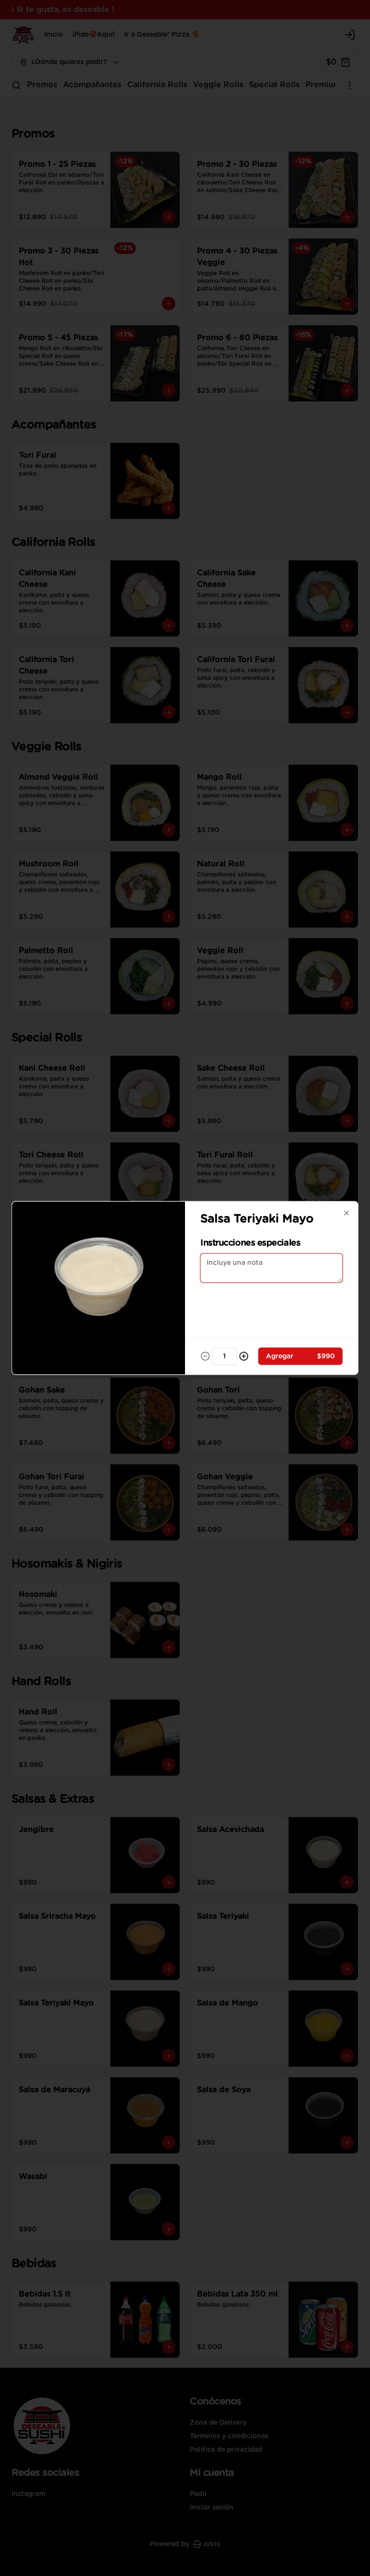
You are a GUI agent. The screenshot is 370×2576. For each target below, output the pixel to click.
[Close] (346, 1213)
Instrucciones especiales (250, 1243)
